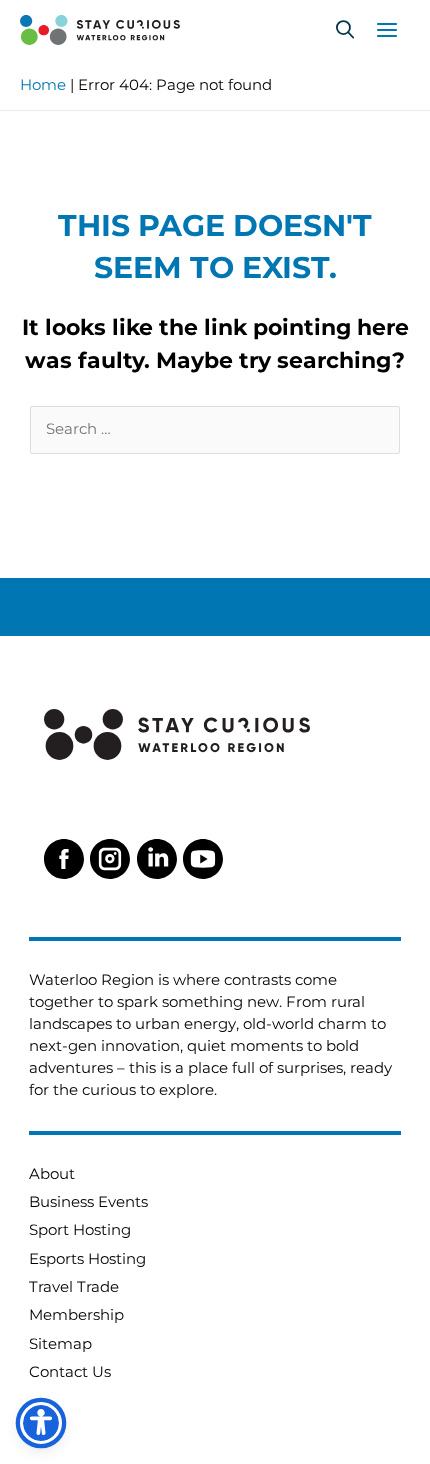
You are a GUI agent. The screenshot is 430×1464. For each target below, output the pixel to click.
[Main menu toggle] (387, 30)
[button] (345, 30)
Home (43, 85)
